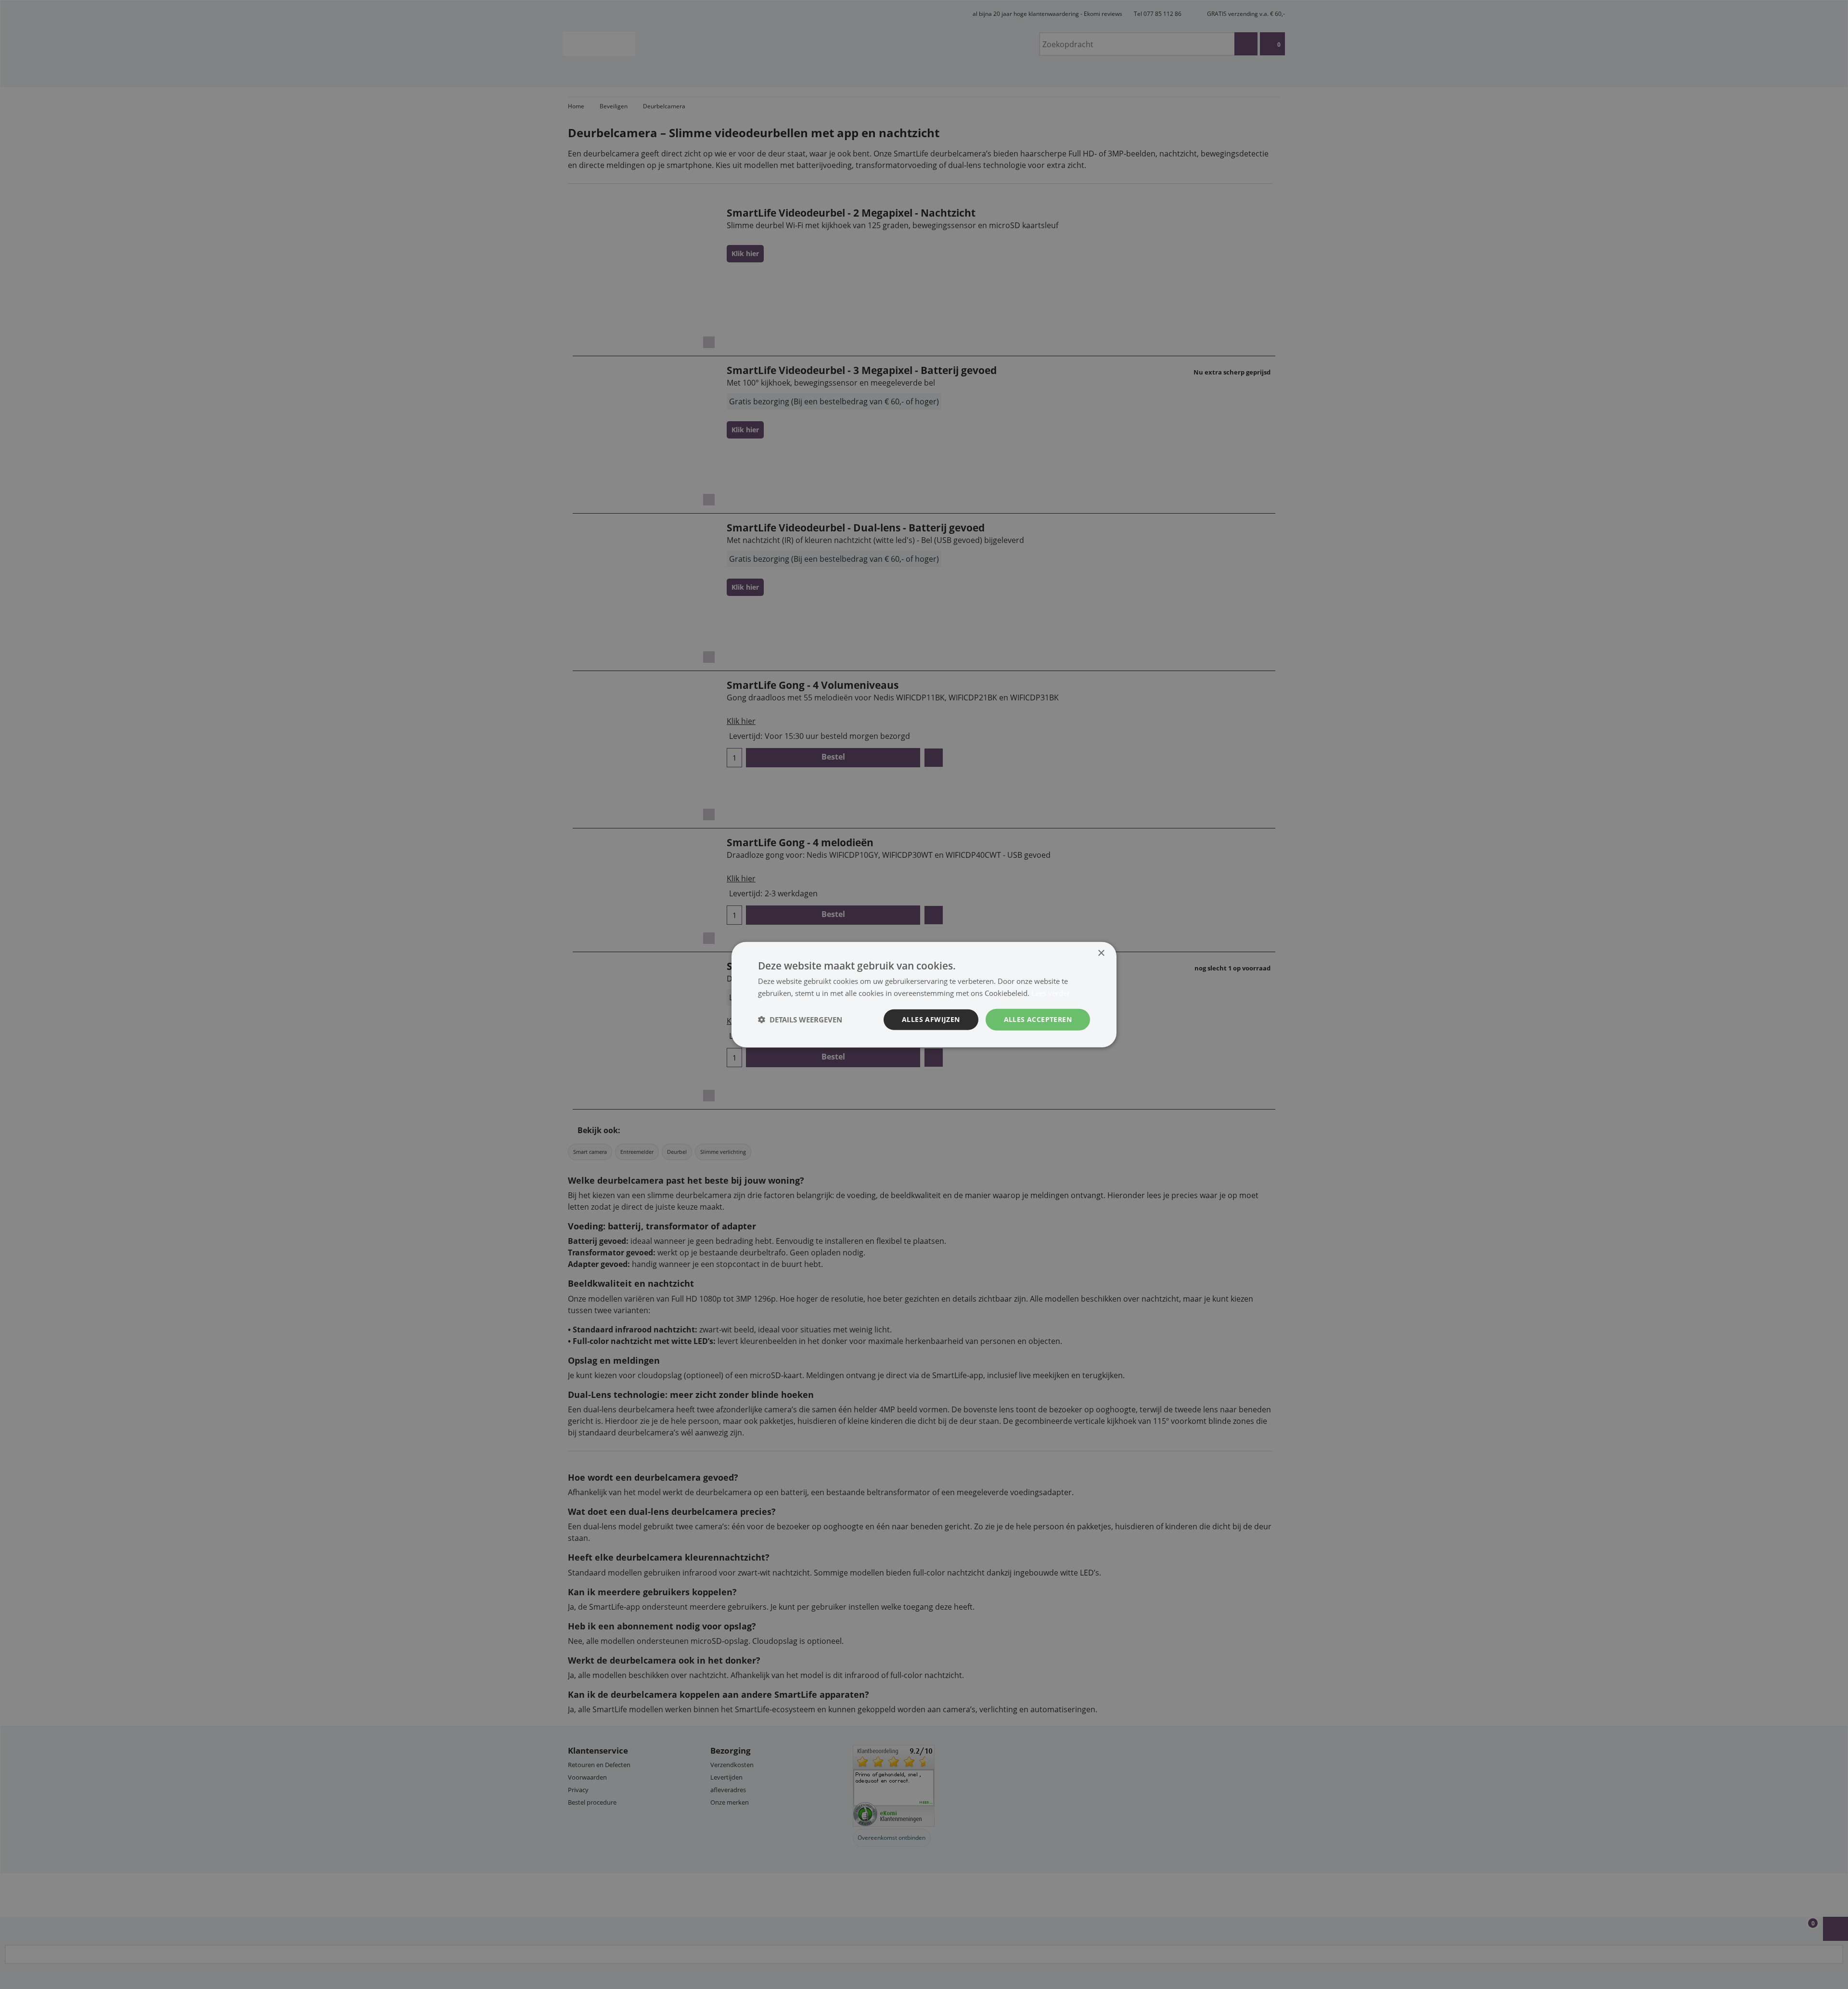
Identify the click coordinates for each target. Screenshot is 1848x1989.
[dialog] (924, 995)
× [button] (1101, 953)
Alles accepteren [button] (1038, 1019)
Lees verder (1051, 993)
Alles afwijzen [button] (931, 1019)
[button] (800, 1020)
